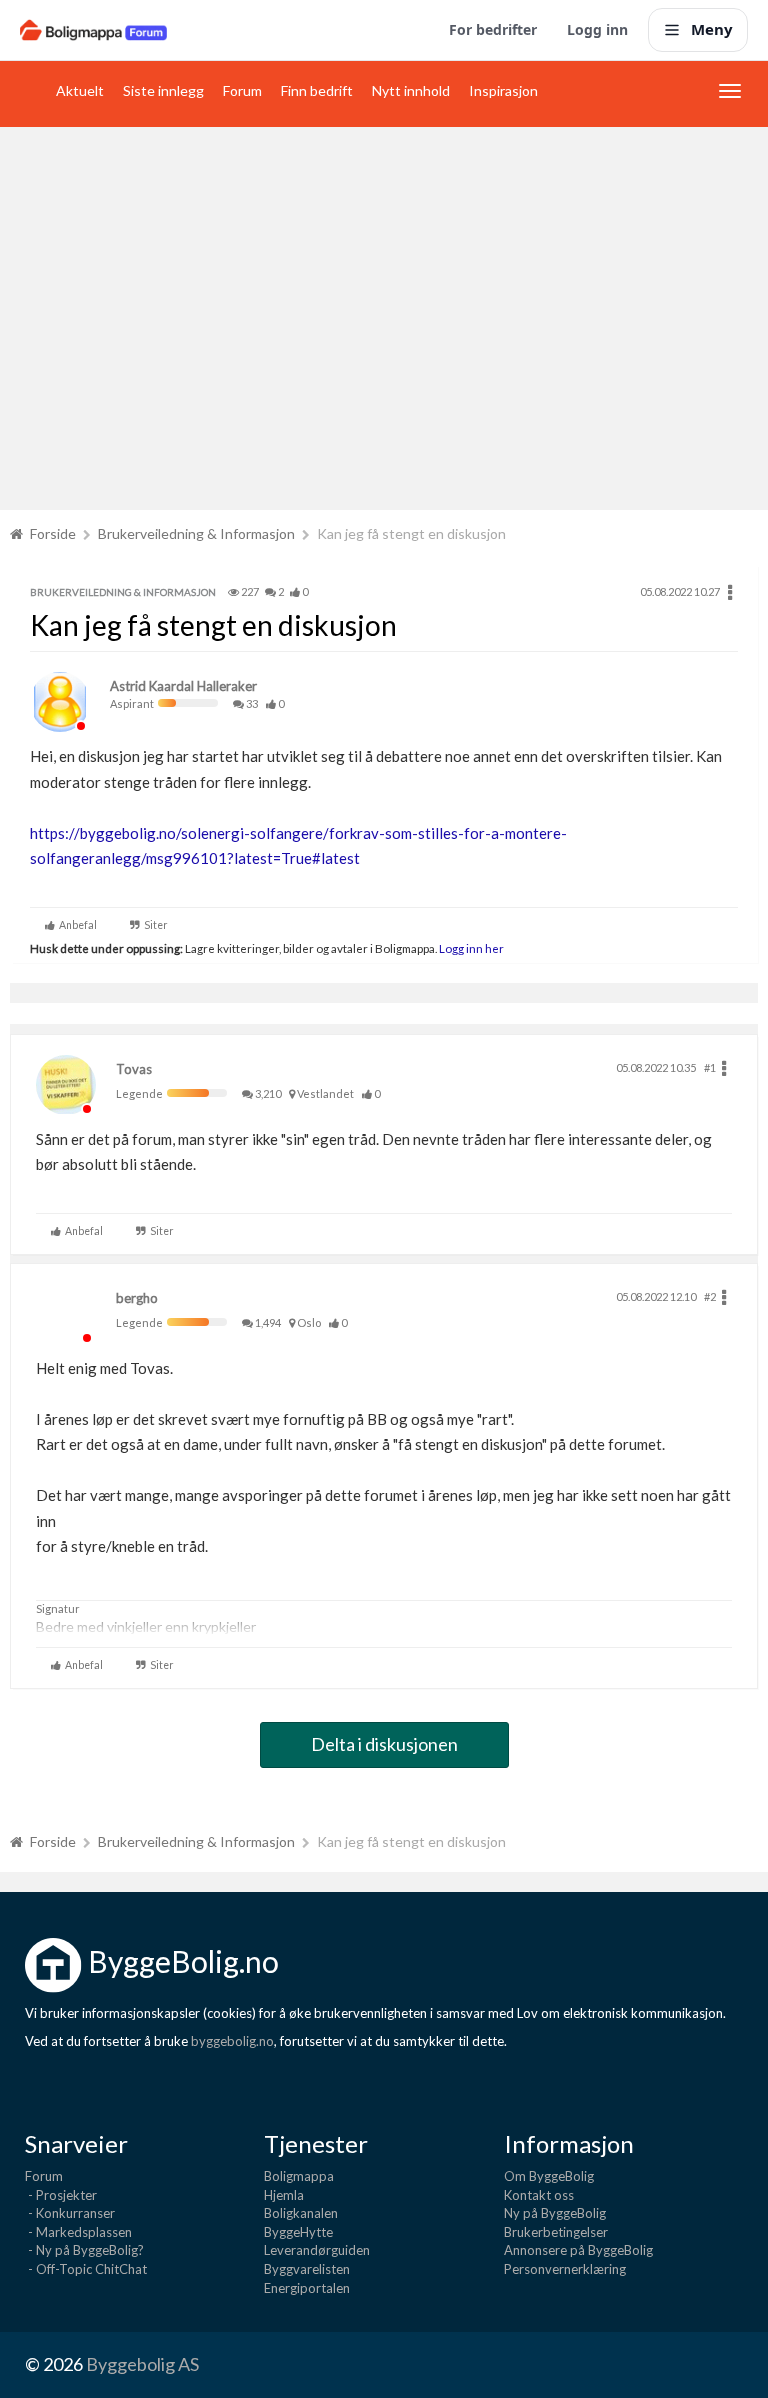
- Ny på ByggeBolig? (84, 2250)
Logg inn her (470, 948)
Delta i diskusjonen (384, 1744)
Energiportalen (307, 2288)
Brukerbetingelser (556, 2232)
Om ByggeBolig (549, 2176)
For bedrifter (493, 29)
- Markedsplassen (78, 2232)
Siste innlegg (163, 90)
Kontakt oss (539, 2195)
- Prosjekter (61, 2195)
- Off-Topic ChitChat (86, 2269)
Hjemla (284, 2195)
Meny (712, 29)
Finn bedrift (317, 90)
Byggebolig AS (142, 2364)
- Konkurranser (70, 2213)
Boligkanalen (301, 2213)
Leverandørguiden (317, 2250)
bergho (137, 1298)
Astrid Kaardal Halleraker (183, 686)
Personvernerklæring (565, 2269)
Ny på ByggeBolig (555, 2213)
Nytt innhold (411, 90)
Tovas (134, 1069)
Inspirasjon (503, 90)
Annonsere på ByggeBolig (578, 2250)
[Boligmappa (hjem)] (93, 30)
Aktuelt (80, 90)
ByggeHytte (298, 2232)
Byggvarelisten (307, 2269)
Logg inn (597, 29)
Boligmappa (299, 2176)
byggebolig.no (232, 2041)
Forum (242, 90)
